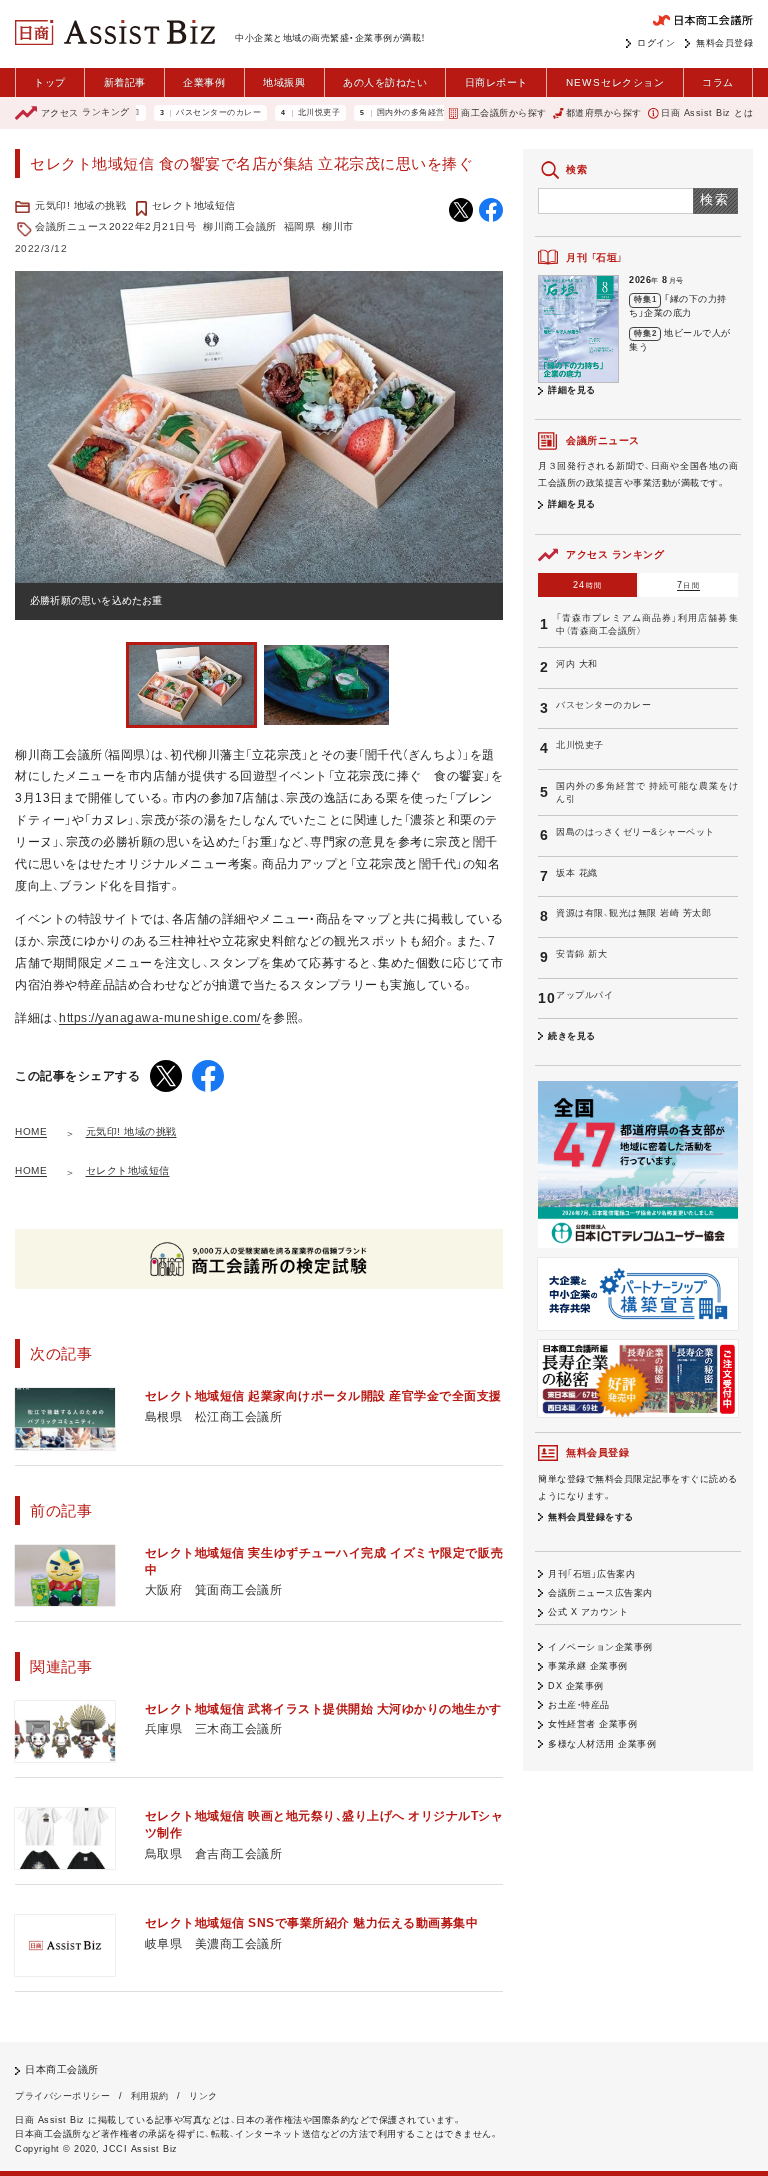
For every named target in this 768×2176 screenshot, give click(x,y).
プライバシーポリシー (62, 2096)
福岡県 (300, 226)
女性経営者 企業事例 (592, 1724)
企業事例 (204, 82)
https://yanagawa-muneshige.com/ (160, 1018)
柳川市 (338, 226)
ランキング (85, 113)
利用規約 (150, 2096)
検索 (715, 199)
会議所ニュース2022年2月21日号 (115, 226)
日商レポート (496, 82)
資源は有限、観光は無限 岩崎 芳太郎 (633, 913)
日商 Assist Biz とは (707, 113)
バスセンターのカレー (183, 113)
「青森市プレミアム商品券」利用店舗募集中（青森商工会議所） (647, 624)
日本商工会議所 (62, 2069)
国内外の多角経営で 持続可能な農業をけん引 (428, 113)
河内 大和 (577, 664)
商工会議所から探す (503, 113)
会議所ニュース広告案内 (600, 1593)
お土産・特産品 (579, 1705)
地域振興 (284, 82)
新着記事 (125, 82)
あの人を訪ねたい (385, 82)
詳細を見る (572, 390)
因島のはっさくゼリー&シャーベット (635, 832)
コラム (718, 82)
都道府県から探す (604, 113)
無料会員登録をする (591, 1517)
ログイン (656, 43)
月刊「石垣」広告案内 (591, 1574)
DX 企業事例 (576, 1686)
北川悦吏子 (284, 113)
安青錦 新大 (581, 954)
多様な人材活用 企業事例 (602, 1744)
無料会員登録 (724, 43)
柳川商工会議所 (240, 226)
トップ (50, 82)
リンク (203, 2096)
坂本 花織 (577, 873)
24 (587, 585)
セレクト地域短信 (194, 205)
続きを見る (572, 1036)
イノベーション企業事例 (600, 1647)
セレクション (615, 82)
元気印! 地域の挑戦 (80, 205)
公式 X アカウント (588, 1612)
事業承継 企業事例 (588, 1666)
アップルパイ (584, 995)
